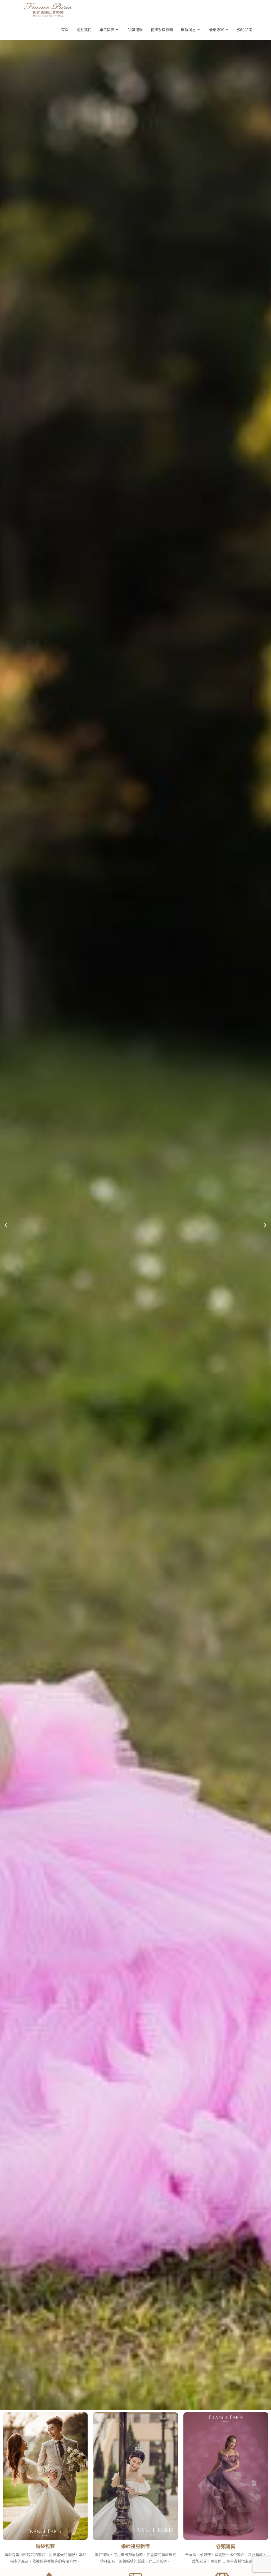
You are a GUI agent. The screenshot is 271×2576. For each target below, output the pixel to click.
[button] (6, 1225)
